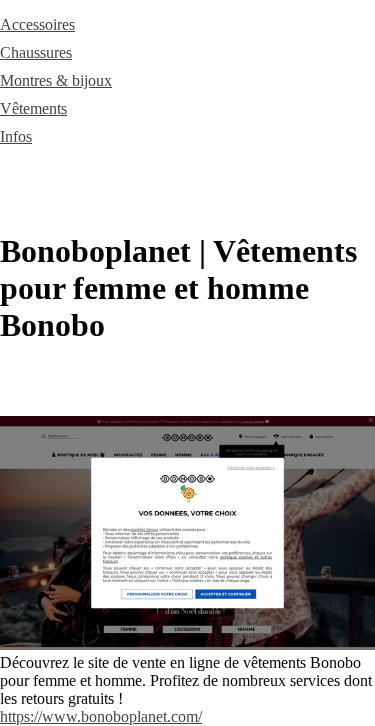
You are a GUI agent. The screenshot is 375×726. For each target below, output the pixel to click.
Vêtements (33, 108)
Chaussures (36, 52)
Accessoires (37, 24)
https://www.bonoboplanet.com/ (101, 716)
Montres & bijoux (56, 80)
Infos (16, 136)
